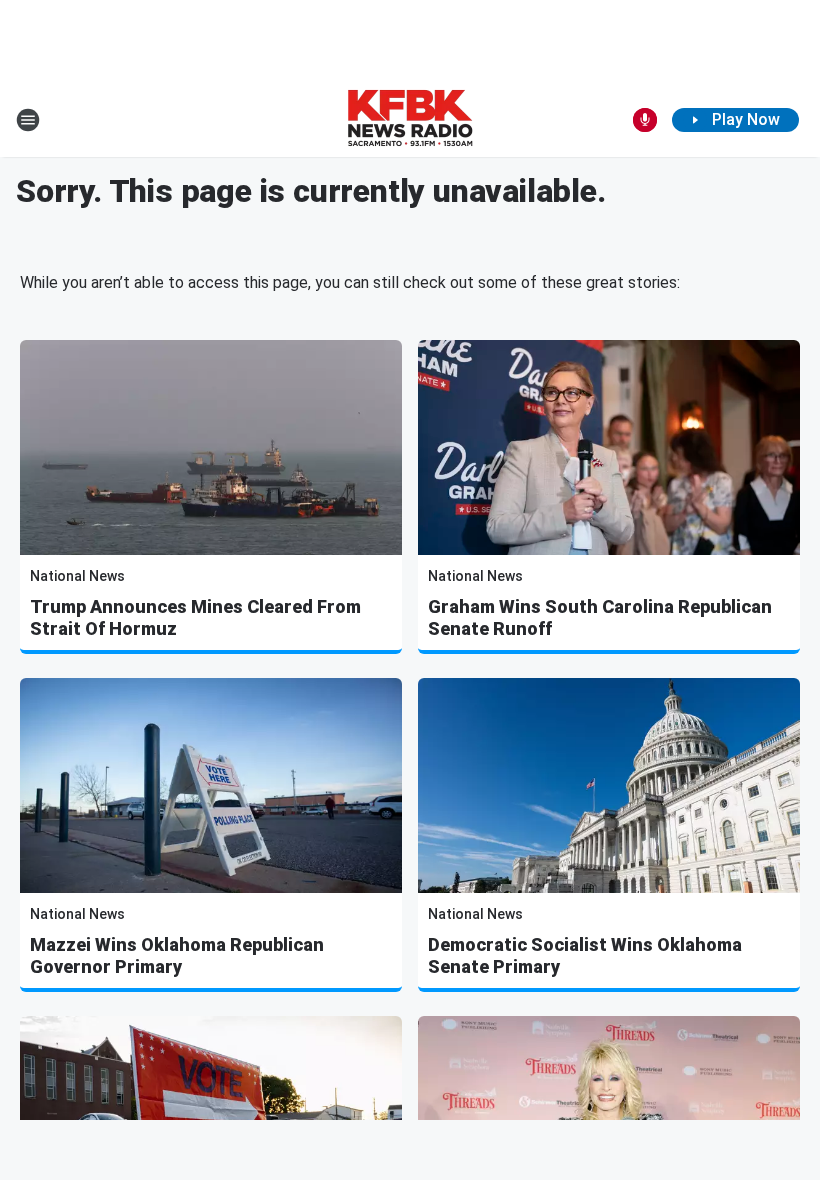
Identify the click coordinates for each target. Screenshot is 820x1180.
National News (77, 576)
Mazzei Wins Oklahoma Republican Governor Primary (177, 955)
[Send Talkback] (645, 120)
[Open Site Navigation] (28, 120)
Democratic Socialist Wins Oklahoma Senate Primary (585, 955)
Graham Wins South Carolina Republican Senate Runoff (600, 617)
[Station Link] (410, 120)
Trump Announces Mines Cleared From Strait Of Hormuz (195, 617)
